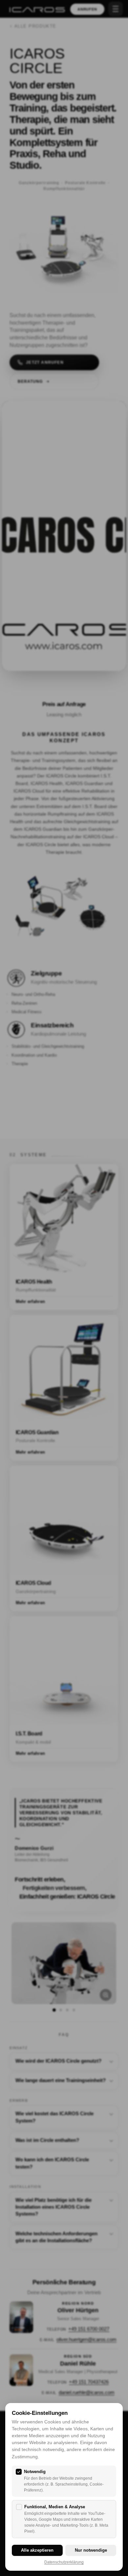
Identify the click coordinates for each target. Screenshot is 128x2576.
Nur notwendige (91, 2550)
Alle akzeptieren (37, 2550)
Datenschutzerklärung (64, 2562)
